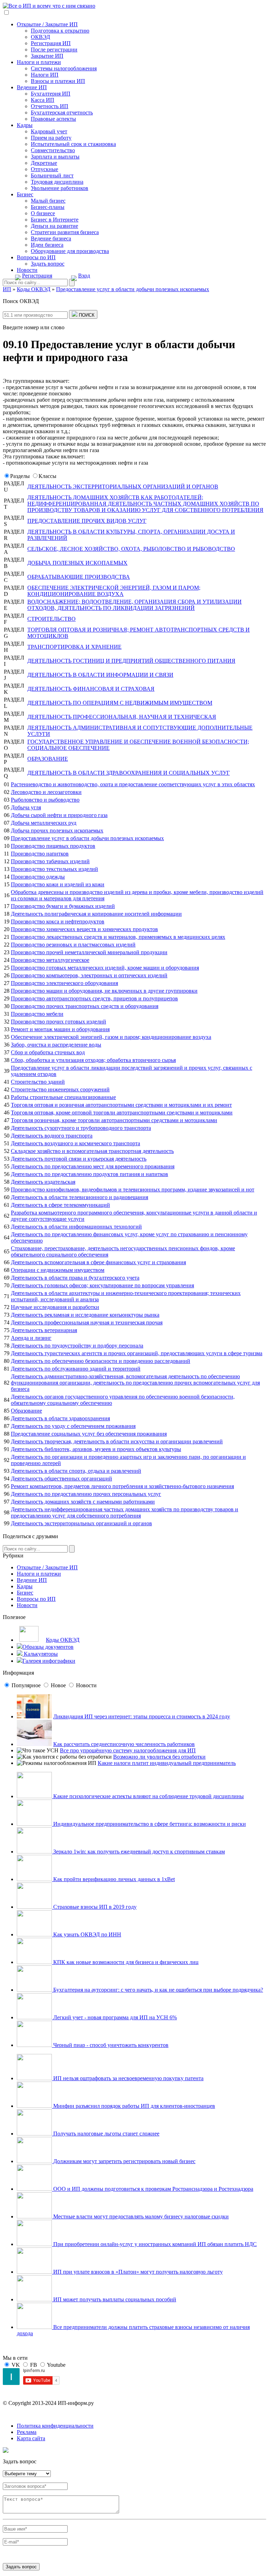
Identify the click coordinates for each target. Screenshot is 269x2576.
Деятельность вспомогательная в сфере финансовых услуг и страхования (98, 1262)
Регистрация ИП (51, 43)
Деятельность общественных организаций (61, 1479)
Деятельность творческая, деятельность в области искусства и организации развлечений (117, 1441)
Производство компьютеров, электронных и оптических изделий (89, 975)
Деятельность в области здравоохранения (60, 1418)
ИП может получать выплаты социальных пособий (114, 2299)
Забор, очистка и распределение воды (56, 1045)
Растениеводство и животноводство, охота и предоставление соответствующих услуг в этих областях (133, 784)
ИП (7, 289)
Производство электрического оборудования (64, 983)
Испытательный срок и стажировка (73, 144)
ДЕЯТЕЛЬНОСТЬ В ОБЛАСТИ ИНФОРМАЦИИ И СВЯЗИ (100, 675)
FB (34, 2365)
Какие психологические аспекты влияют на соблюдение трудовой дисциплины (148, 1796)
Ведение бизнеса (51, 238)
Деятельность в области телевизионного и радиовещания (80, 1197)
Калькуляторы (40, 1654)
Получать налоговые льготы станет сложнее (106, 2134)
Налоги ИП (45, 75)
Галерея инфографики (49, 1661)
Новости (27, 270)
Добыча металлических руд (44, 823)
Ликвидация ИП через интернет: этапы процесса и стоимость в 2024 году (142, 1716)
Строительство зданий (38, 1082)
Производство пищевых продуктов (53, 846)
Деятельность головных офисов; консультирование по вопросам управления (102, 1285)
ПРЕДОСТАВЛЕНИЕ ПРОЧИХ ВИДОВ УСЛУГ (87, 521)
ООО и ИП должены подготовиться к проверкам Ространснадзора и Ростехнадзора (153, 2189)
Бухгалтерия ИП (51, 94)
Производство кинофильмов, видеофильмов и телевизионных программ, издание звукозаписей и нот (133, 1190)
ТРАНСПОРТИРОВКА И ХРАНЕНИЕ (74, 647)
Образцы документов (48, 1647)
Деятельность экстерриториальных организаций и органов (81, 1523)
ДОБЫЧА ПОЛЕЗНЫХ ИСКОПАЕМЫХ (77, 563)
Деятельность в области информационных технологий (76, 1227)
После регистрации (54, 50)
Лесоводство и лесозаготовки (46, 792)
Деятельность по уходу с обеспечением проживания (73, 1426)
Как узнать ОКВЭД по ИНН (87, 1934)
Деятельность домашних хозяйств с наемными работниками (83, 1502)
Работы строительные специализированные (63, 1097)
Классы (47, 476)
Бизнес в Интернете (55, 220)
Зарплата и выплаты (55, 157)
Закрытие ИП (47, 56)
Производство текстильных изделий (54, 869)
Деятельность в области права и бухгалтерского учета (75, 1278)
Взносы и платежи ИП (58, 81)
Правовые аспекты (53, 119)
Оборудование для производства (70, 251)
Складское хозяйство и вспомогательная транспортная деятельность (92, 1151)
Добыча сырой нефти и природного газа (59, 815)
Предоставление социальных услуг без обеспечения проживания (89, 1434)
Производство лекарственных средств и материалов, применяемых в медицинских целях (118, 937)
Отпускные (44, 169)
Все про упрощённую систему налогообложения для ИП (128, 1750)
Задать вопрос (48, 264)
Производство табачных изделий (50, 861)
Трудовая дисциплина (57, 182)
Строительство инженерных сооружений (60, 1089)
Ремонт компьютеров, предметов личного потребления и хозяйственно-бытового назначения (122, 1486)
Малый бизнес (48, 201)
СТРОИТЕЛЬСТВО (51, 619)
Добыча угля (26, 807)
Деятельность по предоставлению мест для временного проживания (93, 1166)
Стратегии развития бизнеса (65, 232)
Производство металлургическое (50, 960)
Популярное (26, 1685)
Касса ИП (43, 100)
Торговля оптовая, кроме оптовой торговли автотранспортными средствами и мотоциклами (122, 1113)
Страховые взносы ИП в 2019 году (94, 1907)
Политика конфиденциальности (55, 2426)
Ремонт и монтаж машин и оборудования (60, 1029)
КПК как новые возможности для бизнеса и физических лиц (125, 1962)
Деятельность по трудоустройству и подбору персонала (77, 1346)
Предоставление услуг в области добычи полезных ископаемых (87, 838)
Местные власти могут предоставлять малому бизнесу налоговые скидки (140, 2216)
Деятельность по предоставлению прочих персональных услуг (86, 1494)
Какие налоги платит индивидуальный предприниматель (167, 1763)
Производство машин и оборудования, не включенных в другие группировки (104, 991)
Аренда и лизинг (31, 1338)
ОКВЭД (40, 37)
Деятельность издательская (43, 1182)
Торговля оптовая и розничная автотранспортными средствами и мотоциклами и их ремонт (121, 1105)
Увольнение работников (60, 188)
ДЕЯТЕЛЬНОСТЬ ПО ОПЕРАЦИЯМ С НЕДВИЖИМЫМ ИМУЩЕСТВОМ (120, 703)
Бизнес (25, 194)
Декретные (44, 163)
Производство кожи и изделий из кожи (58, 884)
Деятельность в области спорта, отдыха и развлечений (76, 1471)
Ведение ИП (32, 87)
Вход (84, 276)
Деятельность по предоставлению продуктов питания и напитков (89, 1174)
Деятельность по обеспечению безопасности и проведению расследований (101, 1361)
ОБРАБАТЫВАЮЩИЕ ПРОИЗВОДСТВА (79, 577)
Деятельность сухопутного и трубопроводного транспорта (81, 1128)
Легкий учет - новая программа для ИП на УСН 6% (114, 2017)
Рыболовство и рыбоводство (45, 800)
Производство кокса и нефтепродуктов (58, 921)
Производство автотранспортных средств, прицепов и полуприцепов (94, 998)
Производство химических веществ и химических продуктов (84, 929)
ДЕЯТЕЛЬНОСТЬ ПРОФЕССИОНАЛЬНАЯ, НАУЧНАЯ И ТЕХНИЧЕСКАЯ (122, 717)
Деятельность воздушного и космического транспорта (75, 1143)
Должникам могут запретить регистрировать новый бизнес (124, 2161)
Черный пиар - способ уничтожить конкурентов (110, 2045)
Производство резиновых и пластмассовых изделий (73, 945)
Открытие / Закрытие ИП (47, 24)
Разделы (20, 476)
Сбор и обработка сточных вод (48, 1052)
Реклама (27, 2432)
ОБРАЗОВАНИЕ (48, 759)
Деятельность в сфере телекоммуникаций (60, 1205)
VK (16, 2365)
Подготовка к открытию (60, 31)
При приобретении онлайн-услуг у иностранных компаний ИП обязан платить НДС (154, 2244)
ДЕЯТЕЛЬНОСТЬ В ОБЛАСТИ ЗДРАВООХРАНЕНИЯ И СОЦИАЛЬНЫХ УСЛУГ (129, 773)
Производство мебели (37, 1014)
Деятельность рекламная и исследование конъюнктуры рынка (85, 1315)
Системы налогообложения (64, 68)
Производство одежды (38, 877)
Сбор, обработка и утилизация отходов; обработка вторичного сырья (93, 1060)
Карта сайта (31, 2438)
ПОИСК (86, 315)
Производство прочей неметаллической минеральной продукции (89, 952)
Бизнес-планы (48, 207)
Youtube (56, 2365)
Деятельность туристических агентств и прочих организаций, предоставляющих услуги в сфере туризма (137, 1353)
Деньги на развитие (54, 226)
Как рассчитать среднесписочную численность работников (124, 1744)
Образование (26, 1411)
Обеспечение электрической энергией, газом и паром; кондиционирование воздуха (111, 1037)
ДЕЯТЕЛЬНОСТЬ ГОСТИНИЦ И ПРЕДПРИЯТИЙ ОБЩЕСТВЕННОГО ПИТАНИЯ (131, 661)
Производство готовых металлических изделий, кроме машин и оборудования (105, 968)
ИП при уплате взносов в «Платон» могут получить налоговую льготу (137, 2272)
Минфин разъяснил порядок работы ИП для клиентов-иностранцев (133, 2106)
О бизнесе (43, 213)
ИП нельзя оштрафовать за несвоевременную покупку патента (128, 2078)
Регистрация (37, 276)
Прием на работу (51, 138)
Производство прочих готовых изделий (58, 1022)
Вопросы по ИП (36, 257)
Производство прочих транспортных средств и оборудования (85, 1006)
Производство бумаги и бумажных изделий (63, 906)
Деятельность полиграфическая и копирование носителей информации (96, 914)
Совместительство (53, 150)
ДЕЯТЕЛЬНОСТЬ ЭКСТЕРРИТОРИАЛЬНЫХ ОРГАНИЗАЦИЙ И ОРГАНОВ (123, 487)
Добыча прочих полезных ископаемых (57, 830)
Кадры (25, 125)
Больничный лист (52, 175)
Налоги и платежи (39, 62)
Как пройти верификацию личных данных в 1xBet (113, 1879)
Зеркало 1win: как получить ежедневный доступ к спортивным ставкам (138, 1852)
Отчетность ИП (50, 106)
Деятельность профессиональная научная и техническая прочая (87, 1322)
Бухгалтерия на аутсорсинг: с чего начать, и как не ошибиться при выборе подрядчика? (157, 1990)
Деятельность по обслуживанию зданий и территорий (76, 1369)
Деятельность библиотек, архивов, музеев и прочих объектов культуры (96, 1449)
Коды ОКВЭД (63, 1640)
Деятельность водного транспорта (52, 1136)
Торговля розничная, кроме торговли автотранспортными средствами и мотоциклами (114, 1120)
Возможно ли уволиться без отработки (159, 1757)
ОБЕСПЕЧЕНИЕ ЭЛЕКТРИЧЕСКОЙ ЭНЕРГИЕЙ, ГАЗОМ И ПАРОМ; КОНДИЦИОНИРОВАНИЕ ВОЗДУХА (114, 591)
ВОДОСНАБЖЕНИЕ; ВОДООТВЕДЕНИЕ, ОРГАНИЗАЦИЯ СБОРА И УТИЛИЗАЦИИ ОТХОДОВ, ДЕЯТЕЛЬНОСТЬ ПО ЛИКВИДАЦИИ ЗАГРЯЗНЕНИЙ (134, 605)
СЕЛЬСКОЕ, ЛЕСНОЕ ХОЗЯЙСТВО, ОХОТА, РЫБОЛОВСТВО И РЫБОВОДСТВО (131, 549)
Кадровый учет (49, 131)
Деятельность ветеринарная (44, 1330)
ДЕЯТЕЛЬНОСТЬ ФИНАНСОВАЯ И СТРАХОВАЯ (91, 689)
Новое (58, 1685)
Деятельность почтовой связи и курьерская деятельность (79, 1159)
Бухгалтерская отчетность (62, 112)
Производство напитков (40, 854)
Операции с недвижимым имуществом (58, 1270)
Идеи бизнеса (47, 245)
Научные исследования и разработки (55, 1307)
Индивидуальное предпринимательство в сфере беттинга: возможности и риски (149, 1824)
